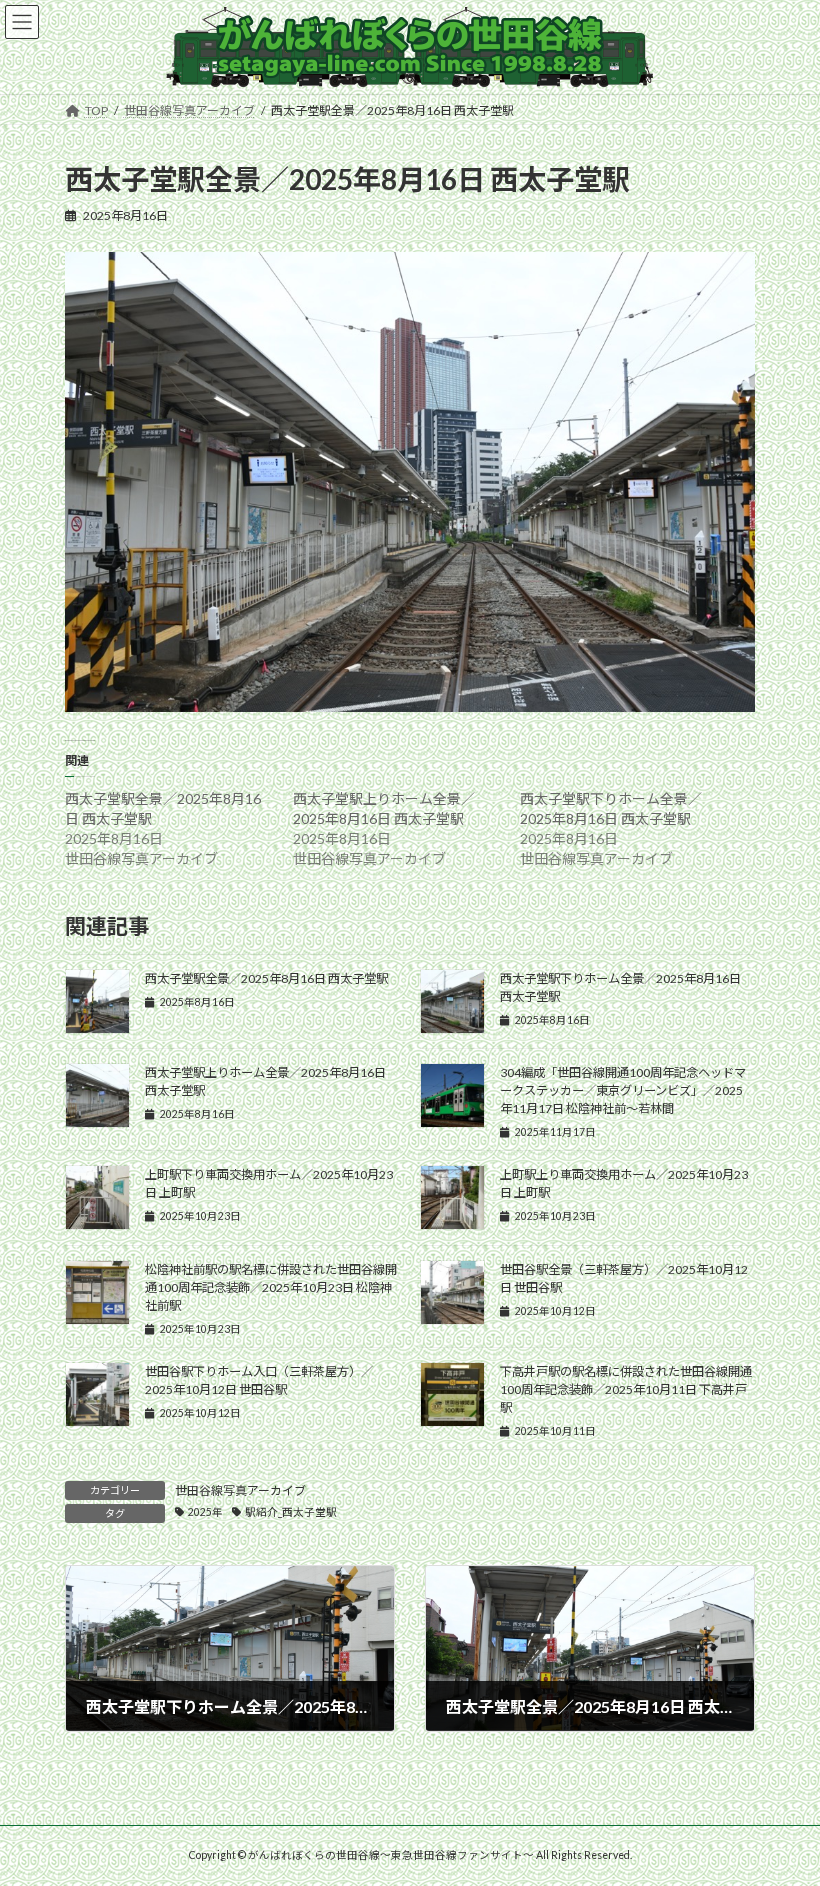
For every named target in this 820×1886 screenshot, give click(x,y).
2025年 (205, 1512)
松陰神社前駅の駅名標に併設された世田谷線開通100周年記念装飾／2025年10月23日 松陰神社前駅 (271, 1287)
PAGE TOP (782, 1808)
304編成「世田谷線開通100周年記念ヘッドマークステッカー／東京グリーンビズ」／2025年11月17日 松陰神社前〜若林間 (623, 1090)
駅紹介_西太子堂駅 (291, 1512)
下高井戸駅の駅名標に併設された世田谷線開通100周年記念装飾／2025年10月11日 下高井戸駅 (626, 1389)
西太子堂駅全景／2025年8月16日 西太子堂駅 (266, 978)
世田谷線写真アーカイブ (240, 1490)
